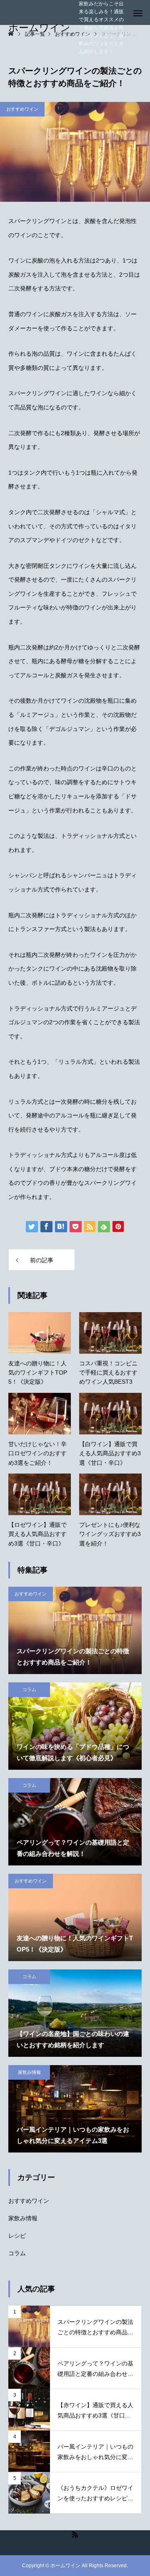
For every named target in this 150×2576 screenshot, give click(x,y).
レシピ (17, 2236)
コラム (29, 1689)
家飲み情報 (29, 2072)
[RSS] (75, 2534)
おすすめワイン (22, 109)
